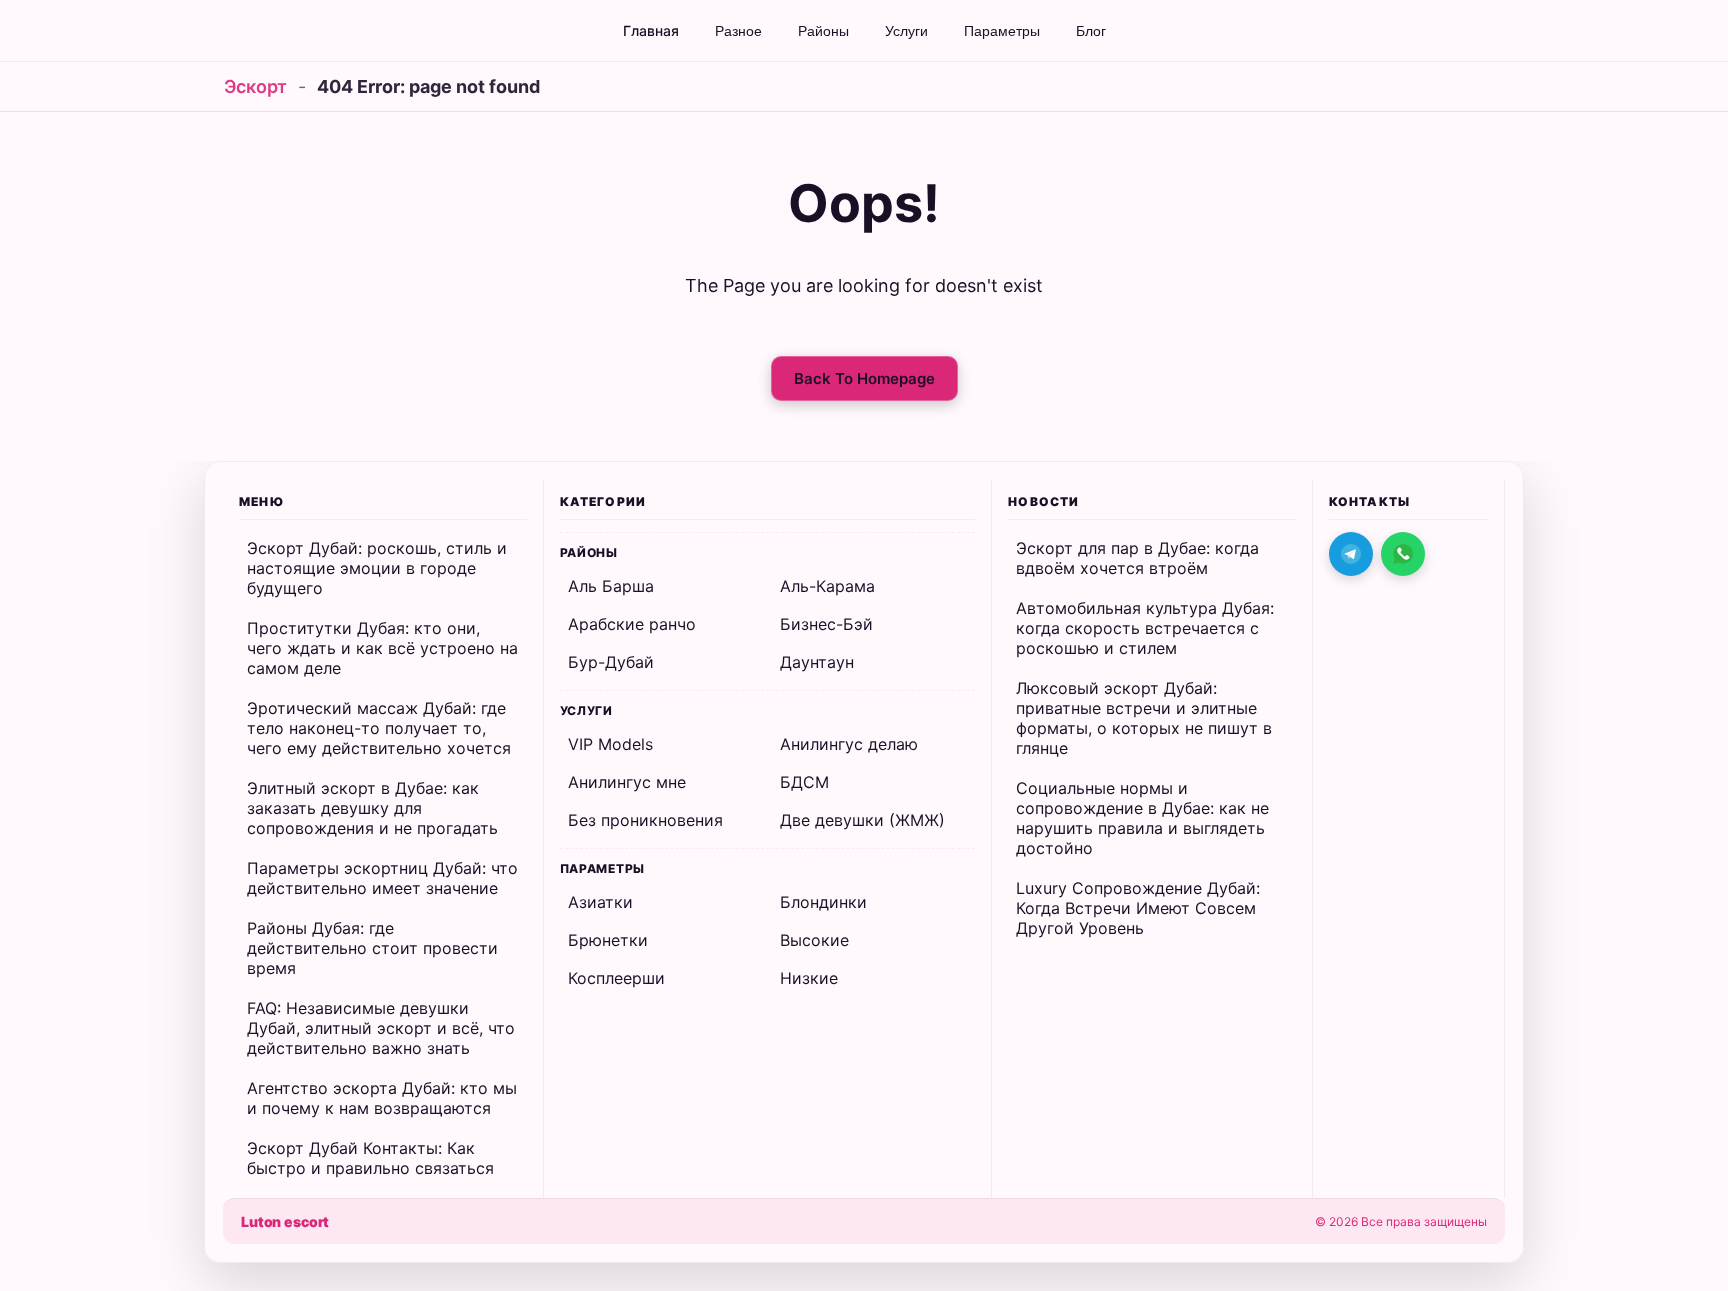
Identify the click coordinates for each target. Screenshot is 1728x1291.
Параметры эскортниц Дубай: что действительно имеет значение (382, 878)
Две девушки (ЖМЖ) (862, 820)
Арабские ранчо (632, 624)
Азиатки (600, 902)
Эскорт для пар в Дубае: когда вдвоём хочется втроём (1137, 558)
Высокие (814, 940)
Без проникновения (645, 820)
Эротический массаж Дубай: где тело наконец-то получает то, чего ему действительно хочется (379, 728)
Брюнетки (608, 940)
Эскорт (255, 86)
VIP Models (610, 744)
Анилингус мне (627, 782)
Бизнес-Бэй (826, 624)
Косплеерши (616, 978)
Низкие (809, 978)
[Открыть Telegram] (1351, 554)
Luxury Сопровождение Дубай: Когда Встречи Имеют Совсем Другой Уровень (1138, 908)
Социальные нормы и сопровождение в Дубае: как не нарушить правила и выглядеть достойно (1142, 818)
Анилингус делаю (849, 744)
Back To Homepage (864, 378)
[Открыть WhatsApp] (1403, 554)
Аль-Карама (827, 586)
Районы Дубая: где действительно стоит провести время (372, 948)
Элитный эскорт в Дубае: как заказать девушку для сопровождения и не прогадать (372, 808)
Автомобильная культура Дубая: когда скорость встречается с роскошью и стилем (1145, 628)
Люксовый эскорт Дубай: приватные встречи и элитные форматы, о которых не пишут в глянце (1144, 718)
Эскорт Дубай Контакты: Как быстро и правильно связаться (370, 1158)
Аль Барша (611, 586)
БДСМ (804, 782)
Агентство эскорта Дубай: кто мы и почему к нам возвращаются (382, 1098)
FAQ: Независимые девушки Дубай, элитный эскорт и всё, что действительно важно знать (381, 1028)
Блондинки (823, 902)
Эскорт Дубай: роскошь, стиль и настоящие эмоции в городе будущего (377, 568)
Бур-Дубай (611, 662)
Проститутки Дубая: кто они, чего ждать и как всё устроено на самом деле (382, 648)
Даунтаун (817, 662)
